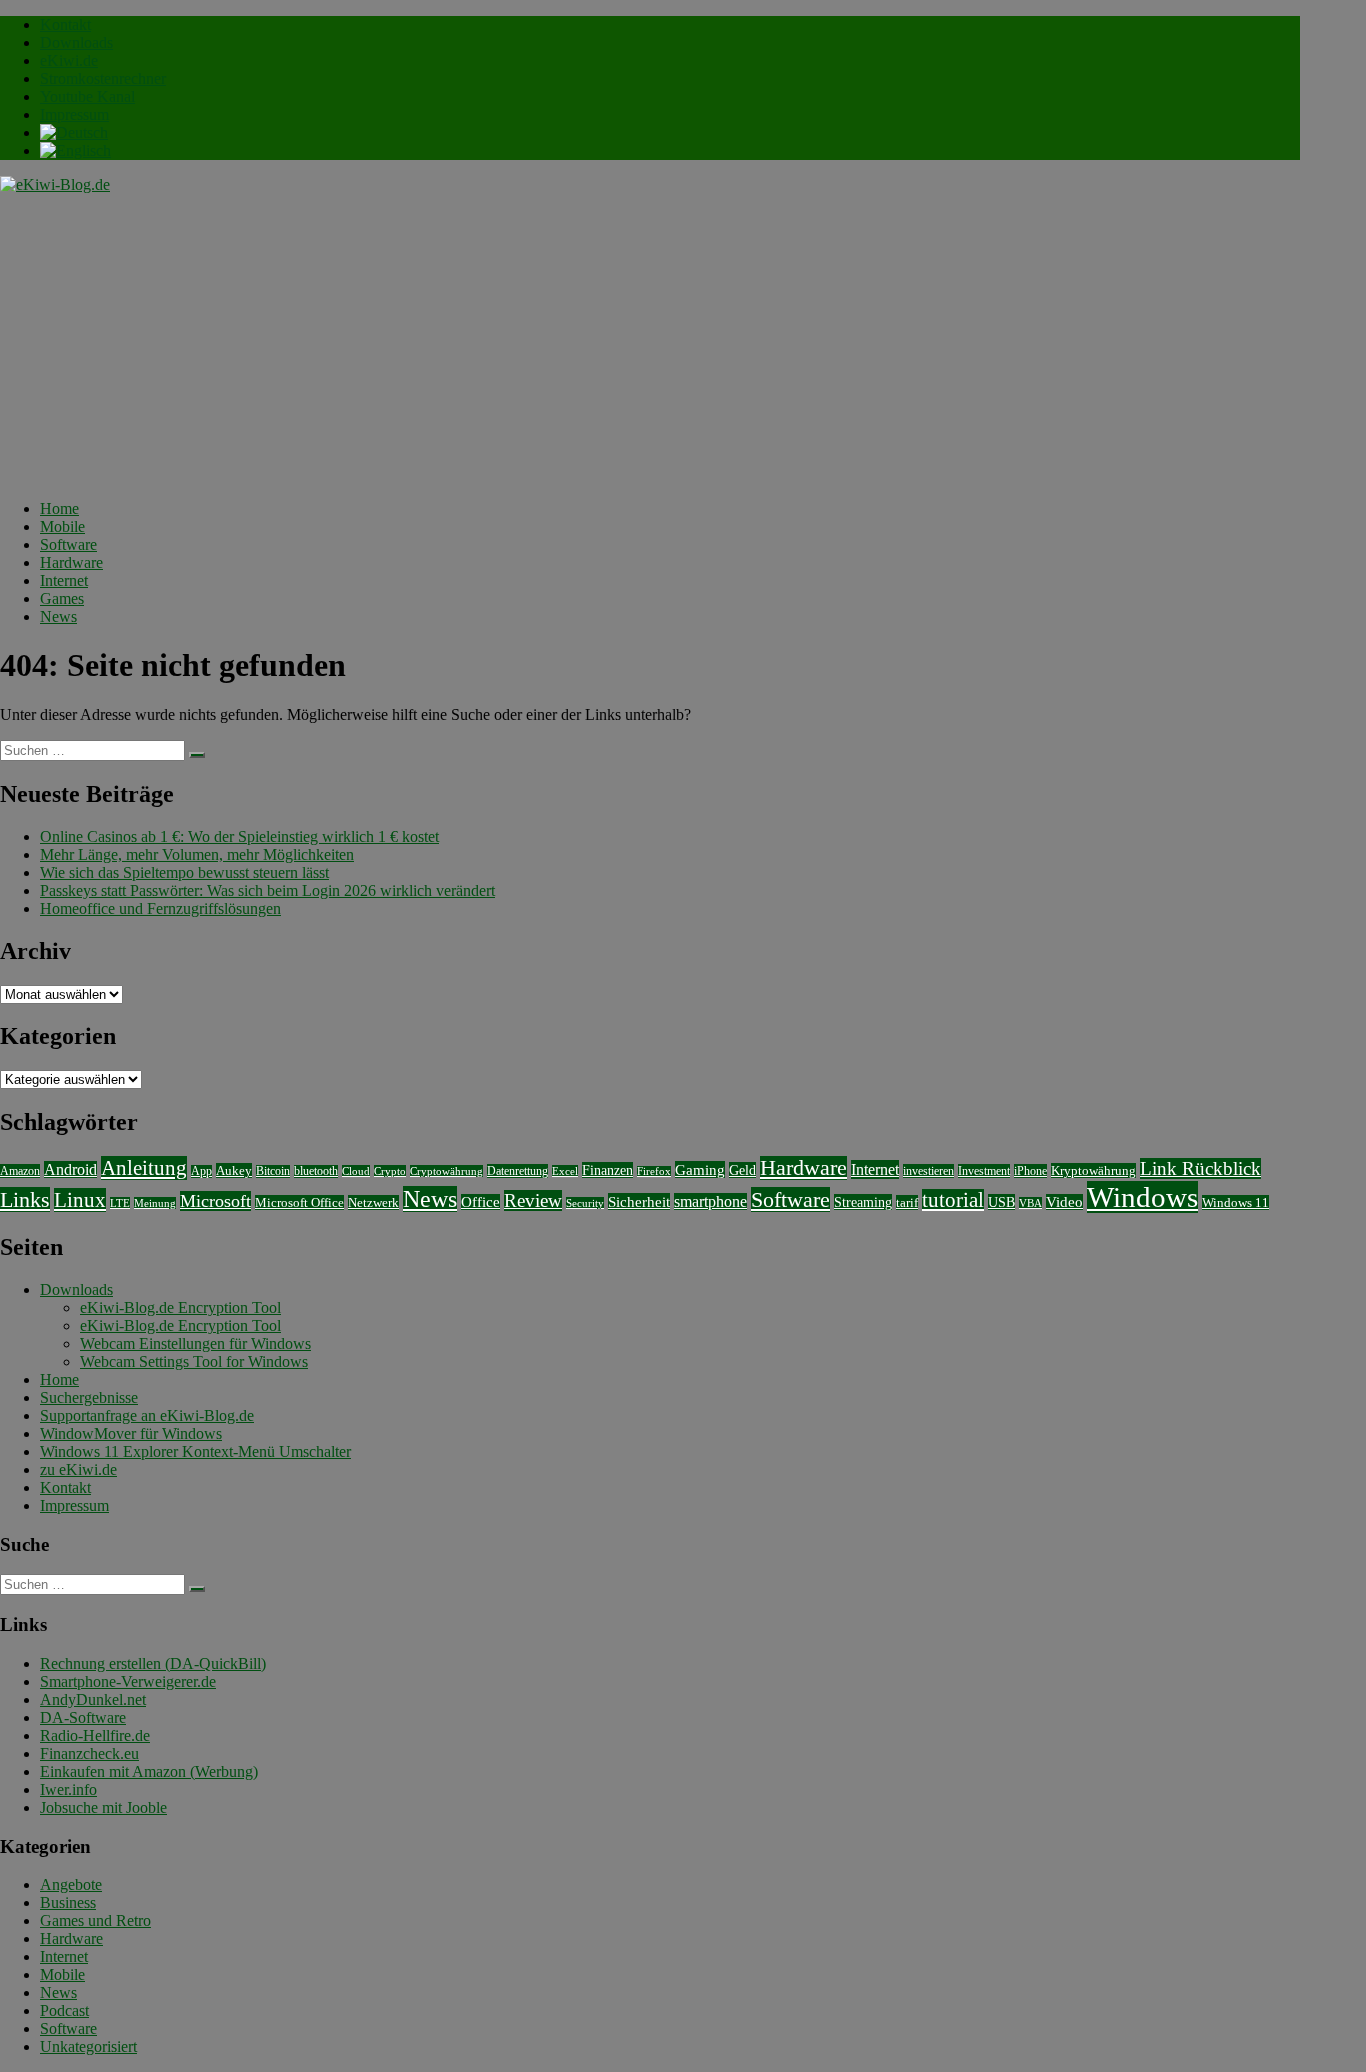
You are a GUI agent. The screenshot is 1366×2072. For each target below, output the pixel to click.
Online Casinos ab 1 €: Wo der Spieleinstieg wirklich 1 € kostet (239, 836)
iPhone (1030, 1171)
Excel (565, 1171)
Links (25, 1199)
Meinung (155, 1203)
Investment (984, 1171)
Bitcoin (273, 1171)
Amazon (20, 1171)
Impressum (74, 114)
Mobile (62, 526)
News (58, 616)
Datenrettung (517, 1171)
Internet (64, 580)
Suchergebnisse (89, 1397)
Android (70, 1169)
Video (1064, 1202)
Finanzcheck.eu (89, 1753)
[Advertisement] (650, 344)
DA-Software (83, 1717)
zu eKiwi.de (78, 1469)
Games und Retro (95, 1920)
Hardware (71, 562)
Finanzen (607, 1170)
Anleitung (144, 1168)
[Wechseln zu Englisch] (75, 150)
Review (533, 1200)
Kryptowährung (1093, 1170)
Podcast (64, 2010)
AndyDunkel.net (93, 1699)
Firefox (654, 1171)
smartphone (710, 1201)
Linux (80, 1200)
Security (585, 1203)
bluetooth (316, 1171)
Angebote (71, 1884)
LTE (120, 1203)
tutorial (953, 1200)
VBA (1030, 1203)
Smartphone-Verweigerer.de (128, 1681)
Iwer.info (68, 1789)
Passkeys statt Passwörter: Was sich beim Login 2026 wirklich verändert (267, 890)
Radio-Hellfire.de (95, 1735)
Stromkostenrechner (103, 78)
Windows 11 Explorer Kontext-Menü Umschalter (195, 1451)
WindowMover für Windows (131, 1433)
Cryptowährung (446, 1171)
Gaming (700, 1169)
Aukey (234, 1170)
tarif (907, 1202)
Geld (742, 1170)
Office (480, 1202)
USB (1001, 1202)
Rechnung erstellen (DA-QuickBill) (153, 1663)
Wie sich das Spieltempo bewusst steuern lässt (184, 872)
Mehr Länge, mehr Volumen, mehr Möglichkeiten (197, 854)
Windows (1142, 1197)
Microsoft (215, 1201)
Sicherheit (639, 1201)
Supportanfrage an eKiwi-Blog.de (147, 1415)
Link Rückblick (1200, 1168)
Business (68, 1902)
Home (59, 508)
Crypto (390, 1171)
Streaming (863, 1202)
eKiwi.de (69, 60)
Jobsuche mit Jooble (103, 1807)
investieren (928, 1171)
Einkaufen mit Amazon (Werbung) (149, 1771)
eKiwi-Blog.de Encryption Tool (180, 1307)
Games (62, 598)
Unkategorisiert (88, 2046)
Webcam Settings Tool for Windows (194, 1361)
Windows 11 (1235, 1202)
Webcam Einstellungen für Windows (195, 1343)
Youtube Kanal (87, 96)
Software (68, 544)
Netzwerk (373, 1202)
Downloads (76, 42)
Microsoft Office (299, 1202)
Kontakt (65, 24)
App (201, 1171)
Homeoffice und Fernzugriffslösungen (160, 908)
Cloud (356, 1171)
